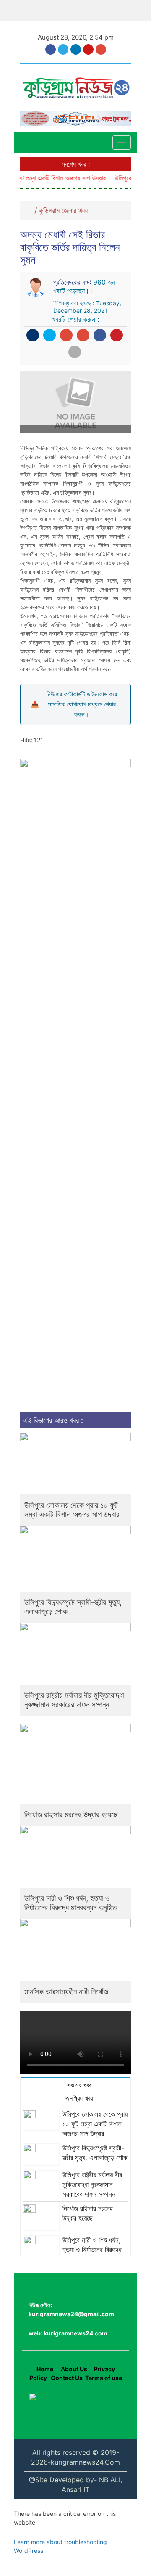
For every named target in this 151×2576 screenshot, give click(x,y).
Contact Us (67, 2378)
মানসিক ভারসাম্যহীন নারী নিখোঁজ (66, 1992)
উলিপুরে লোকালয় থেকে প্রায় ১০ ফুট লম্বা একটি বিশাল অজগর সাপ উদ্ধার (72, 1510)
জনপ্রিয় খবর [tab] (78, 2098)
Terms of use (104, 2378)
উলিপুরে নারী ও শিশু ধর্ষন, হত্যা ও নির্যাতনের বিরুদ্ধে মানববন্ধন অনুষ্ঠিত (70, 1903)
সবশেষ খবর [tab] (78, 2085)
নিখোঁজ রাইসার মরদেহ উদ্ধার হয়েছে (71, 1815)
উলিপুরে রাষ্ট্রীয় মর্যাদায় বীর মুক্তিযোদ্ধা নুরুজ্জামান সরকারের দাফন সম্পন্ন (74, 1700)
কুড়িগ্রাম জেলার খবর (63, 210)
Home (45, 2369)
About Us (73, 2369)
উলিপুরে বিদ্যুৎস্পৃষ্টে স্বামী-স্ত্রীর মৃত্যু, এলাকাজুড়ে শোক (73, 1607)
